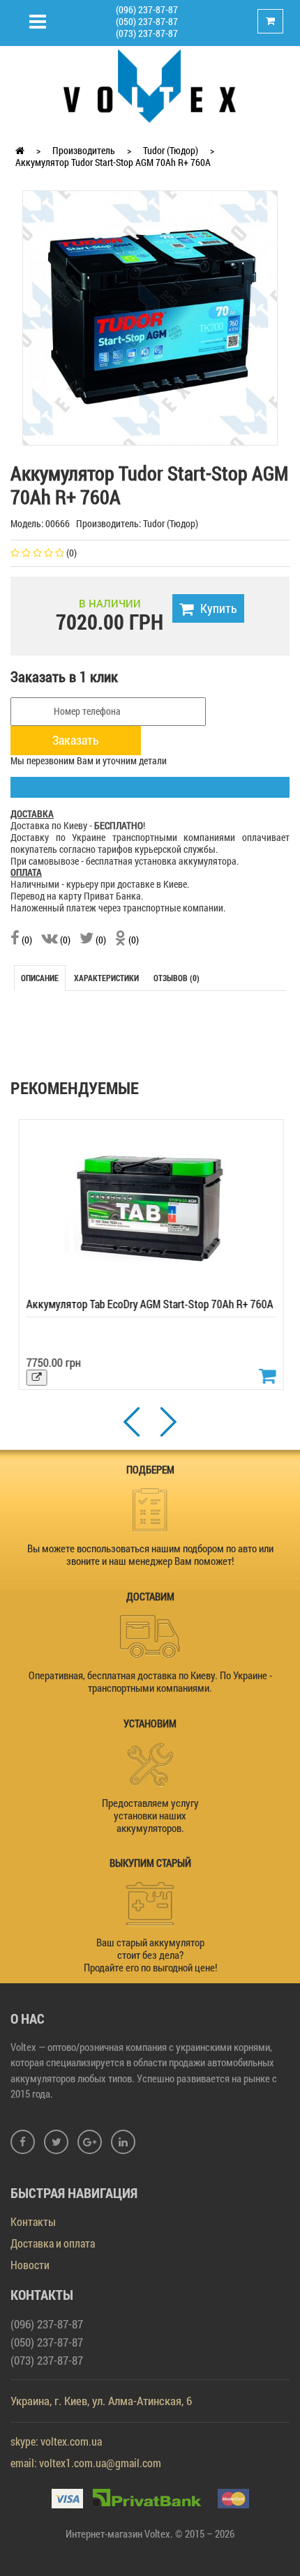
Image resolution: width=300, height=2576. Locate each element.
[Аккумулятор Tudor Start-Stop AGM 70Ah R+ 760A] (150, 317)
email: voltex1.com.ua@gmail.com (86, 2463)
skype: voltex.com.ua (56, 2441)
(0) (26, 940)
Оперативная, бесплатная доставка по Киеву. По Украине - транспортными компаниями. (150, 1681)
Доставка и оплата (53, 2243)
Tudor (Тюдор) (171, 150)
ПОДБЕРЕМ (150, 1469)
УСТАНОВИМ (150, 1723)
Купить (219, 608)
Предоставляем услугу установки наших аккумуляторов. (150, 1815)
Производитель (84, 150)
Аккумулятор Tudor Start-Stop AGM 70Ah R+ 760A (113, 162)
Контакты (33, 2221)
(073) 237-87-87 (147, 33)
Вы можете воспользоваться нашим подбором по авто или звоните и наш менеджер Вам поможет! (150, 1554)
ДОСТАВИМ (150, 1596)
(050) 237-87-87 (147, 21)
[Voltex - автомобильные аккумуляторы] (150, 85)
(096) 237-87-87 (147, 9)
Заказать (76, 740)
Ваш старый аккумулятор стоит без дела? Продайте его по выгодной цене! (150, 1955)
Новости (30, 2265)
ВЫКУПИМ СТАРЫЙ (150, 1863)
